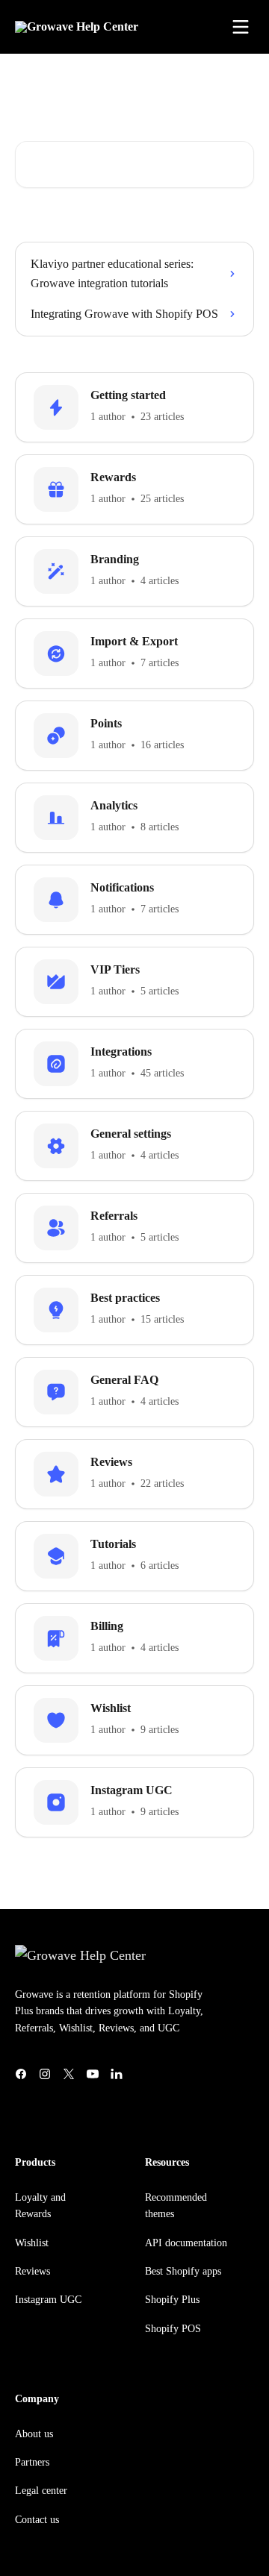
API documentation (186, 2243)
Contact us (37, 2520)
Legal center (41, 2491)
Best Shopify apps (183, 2271)
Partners (32, 2462)
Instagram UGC (48, 2300)
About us (34, 2434)
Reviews (33, 2271)
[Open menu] (241, 27)
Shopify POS (173, 2329)
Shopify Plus (172, 2300)
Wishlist (32, 2243)
